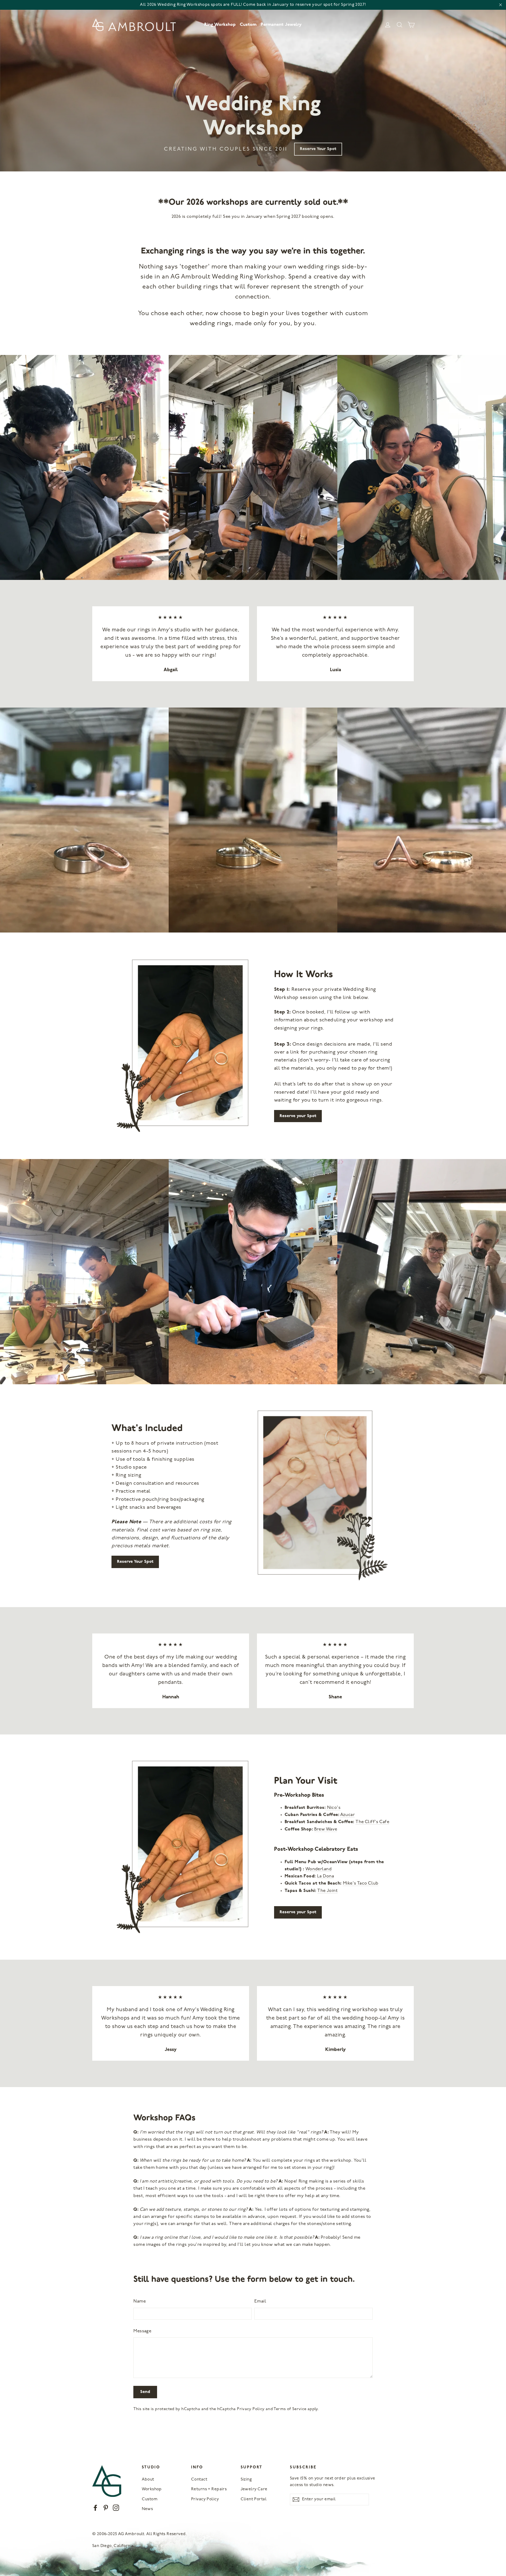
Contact (199, 2479)
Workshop (152, 2489)
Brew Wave (326, 1829)
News (147, 2509)
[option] (253, 86)
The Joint (327, 1891)
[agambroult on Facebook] (95, 2508)
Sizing (246, 2479)
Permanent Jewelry (281, 25)
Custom (248, 25)
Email (260, 2301)
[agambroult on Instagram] (116, 2508)
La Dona (325, 1876)
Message (142, 2331)
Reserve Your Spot (318, 149)
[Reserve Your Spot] (324, 1496)
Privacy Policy (251, 2409)
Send (145, 2392)
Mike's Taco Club (361, 1883)
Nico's (334, 1808)
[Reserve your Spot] (182, 1046)
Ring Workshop (220, 25)
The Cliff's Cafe (372, 1822)
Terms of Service (290, 2409)
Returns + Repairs (209, 2489)
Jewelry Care (254, 2489)
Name (140, 2301)
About (148, 2479)
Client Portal (254, 2499)
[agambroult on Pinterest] (106, 2508)
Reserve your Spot (298, 1116)
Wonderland (318, 1869)
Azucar (348, 1815)
